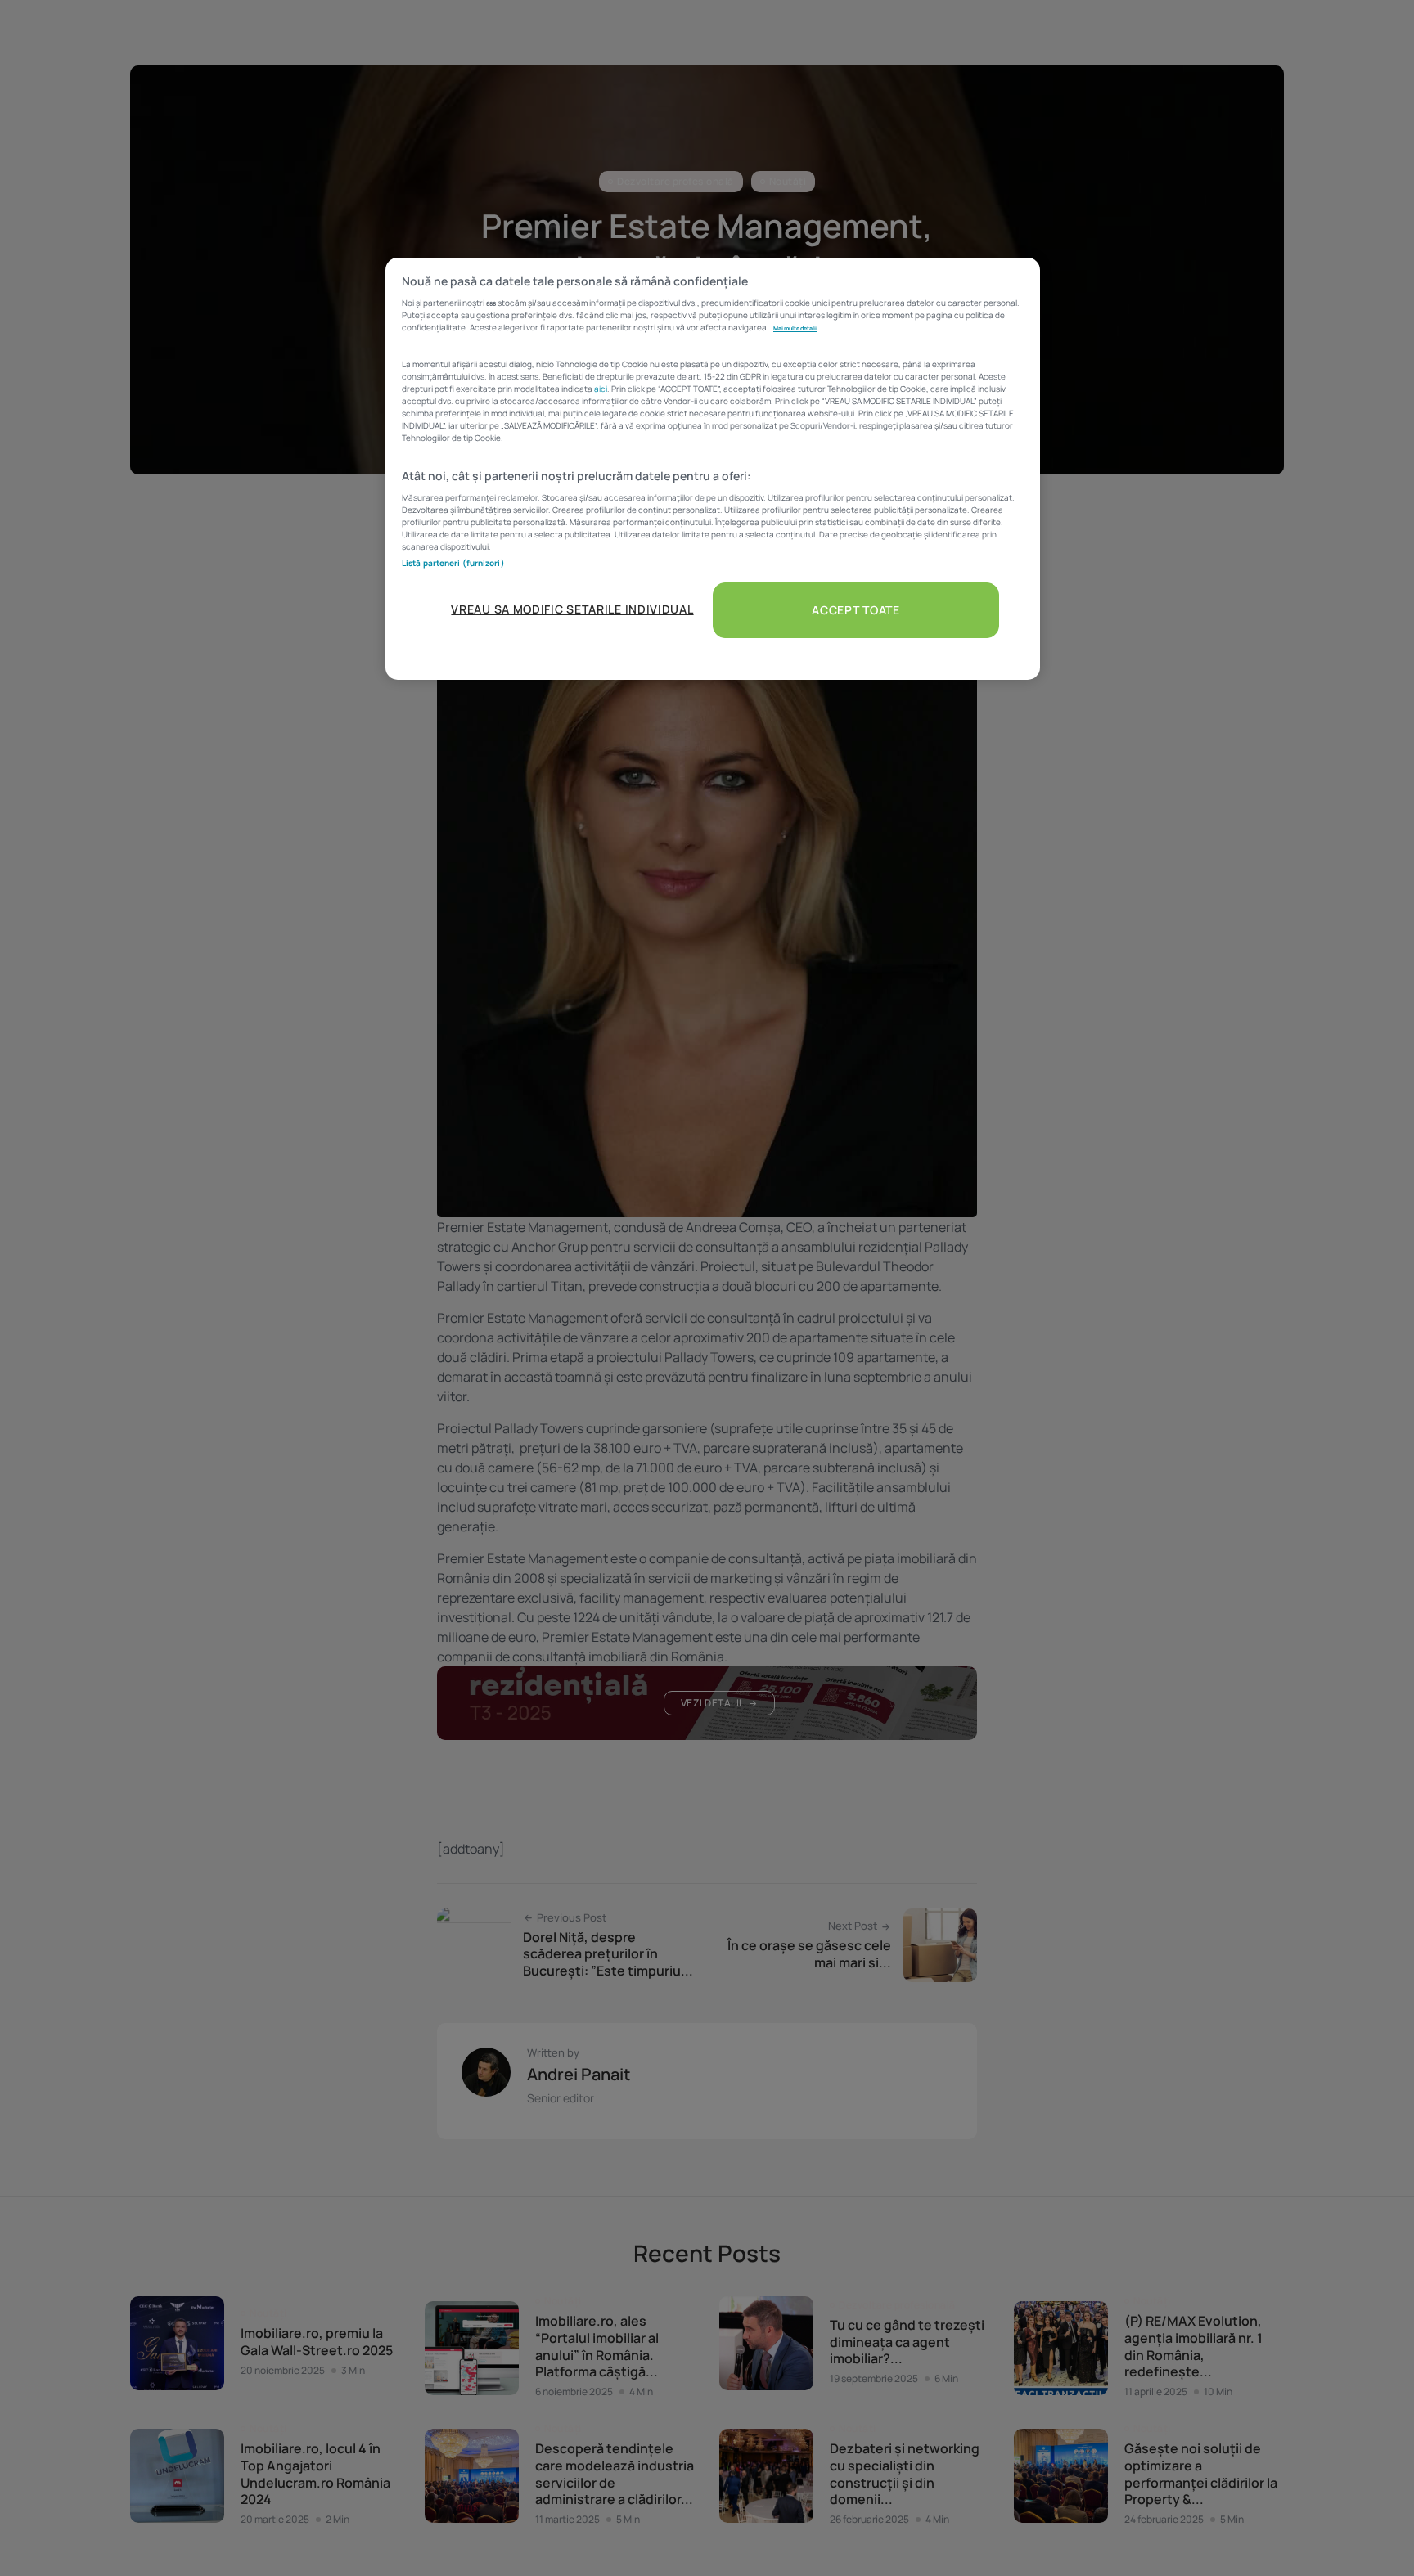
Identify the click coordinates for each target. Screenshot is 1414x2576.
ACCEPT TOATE (856, 610)
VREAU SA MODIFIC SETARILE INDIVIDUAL (572, 609)
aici (601, 389)
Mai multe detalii (795, 328)
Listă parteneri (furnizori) (453, 563)
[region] (713, 469)
